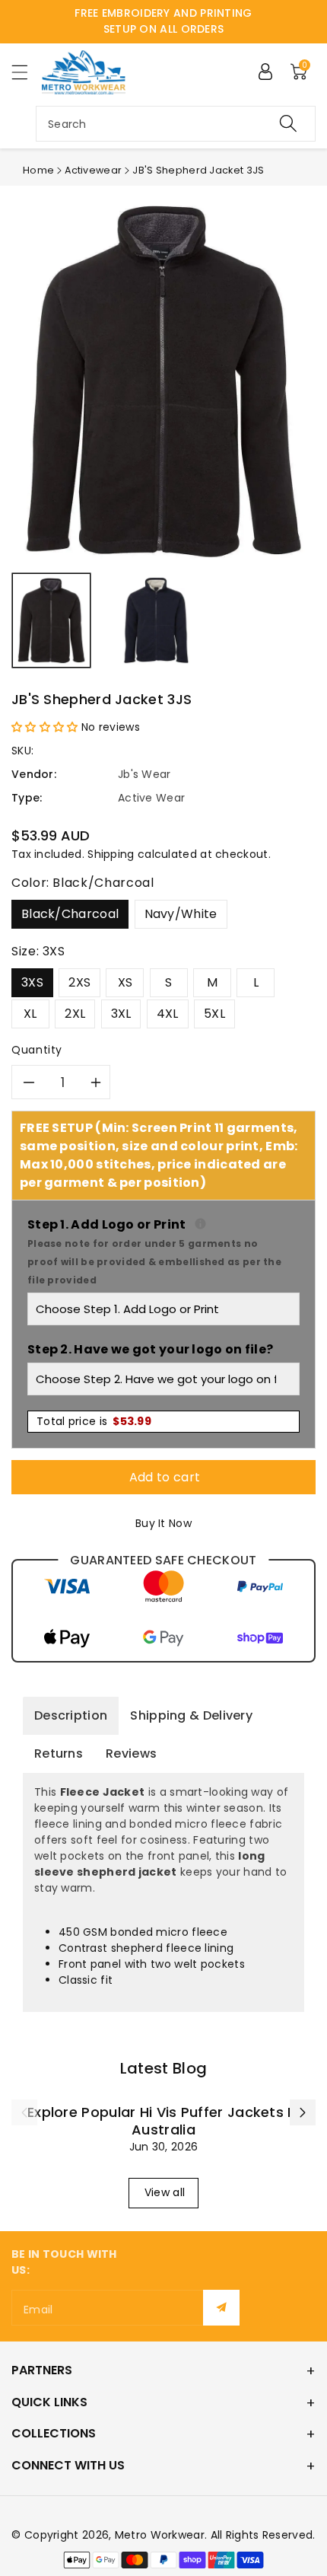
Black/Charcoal (70, 914)
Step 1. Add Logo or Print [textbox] (163, 1251)
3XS (32, 982)
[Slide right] (303, 2112)
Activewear (93, 170)
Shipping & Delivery (191, 1715)
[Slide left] (24, 2112)
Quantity (37, 1050)
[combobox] (176, 124)
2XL (75, 1014)
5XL (214, 1014)
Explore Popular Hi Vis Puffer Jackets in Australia (163, 2121)
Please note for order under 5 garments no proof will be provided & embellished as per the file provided (154, 1262)
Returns (59, 1753)
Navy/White (181, 914)
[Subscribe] (221, 2308)
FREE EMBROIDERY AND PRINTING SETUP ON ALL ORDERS (163, 21)
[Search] (288, 124)
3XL (121, 1014)
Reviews (131, 1753)
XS (125, 982)
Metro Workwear (160, 2535)
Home (38, 170)
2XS (79, 982)
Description (71, 1715)
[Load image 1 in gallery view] (51, 620)
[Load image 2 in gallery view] (156, 620)
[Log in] (265, 72)
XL (30, 1014)
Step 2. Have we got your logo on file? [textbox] (150, 1349)
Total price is (94, 1421)
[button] (27, 72)
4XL (168, 1014)
